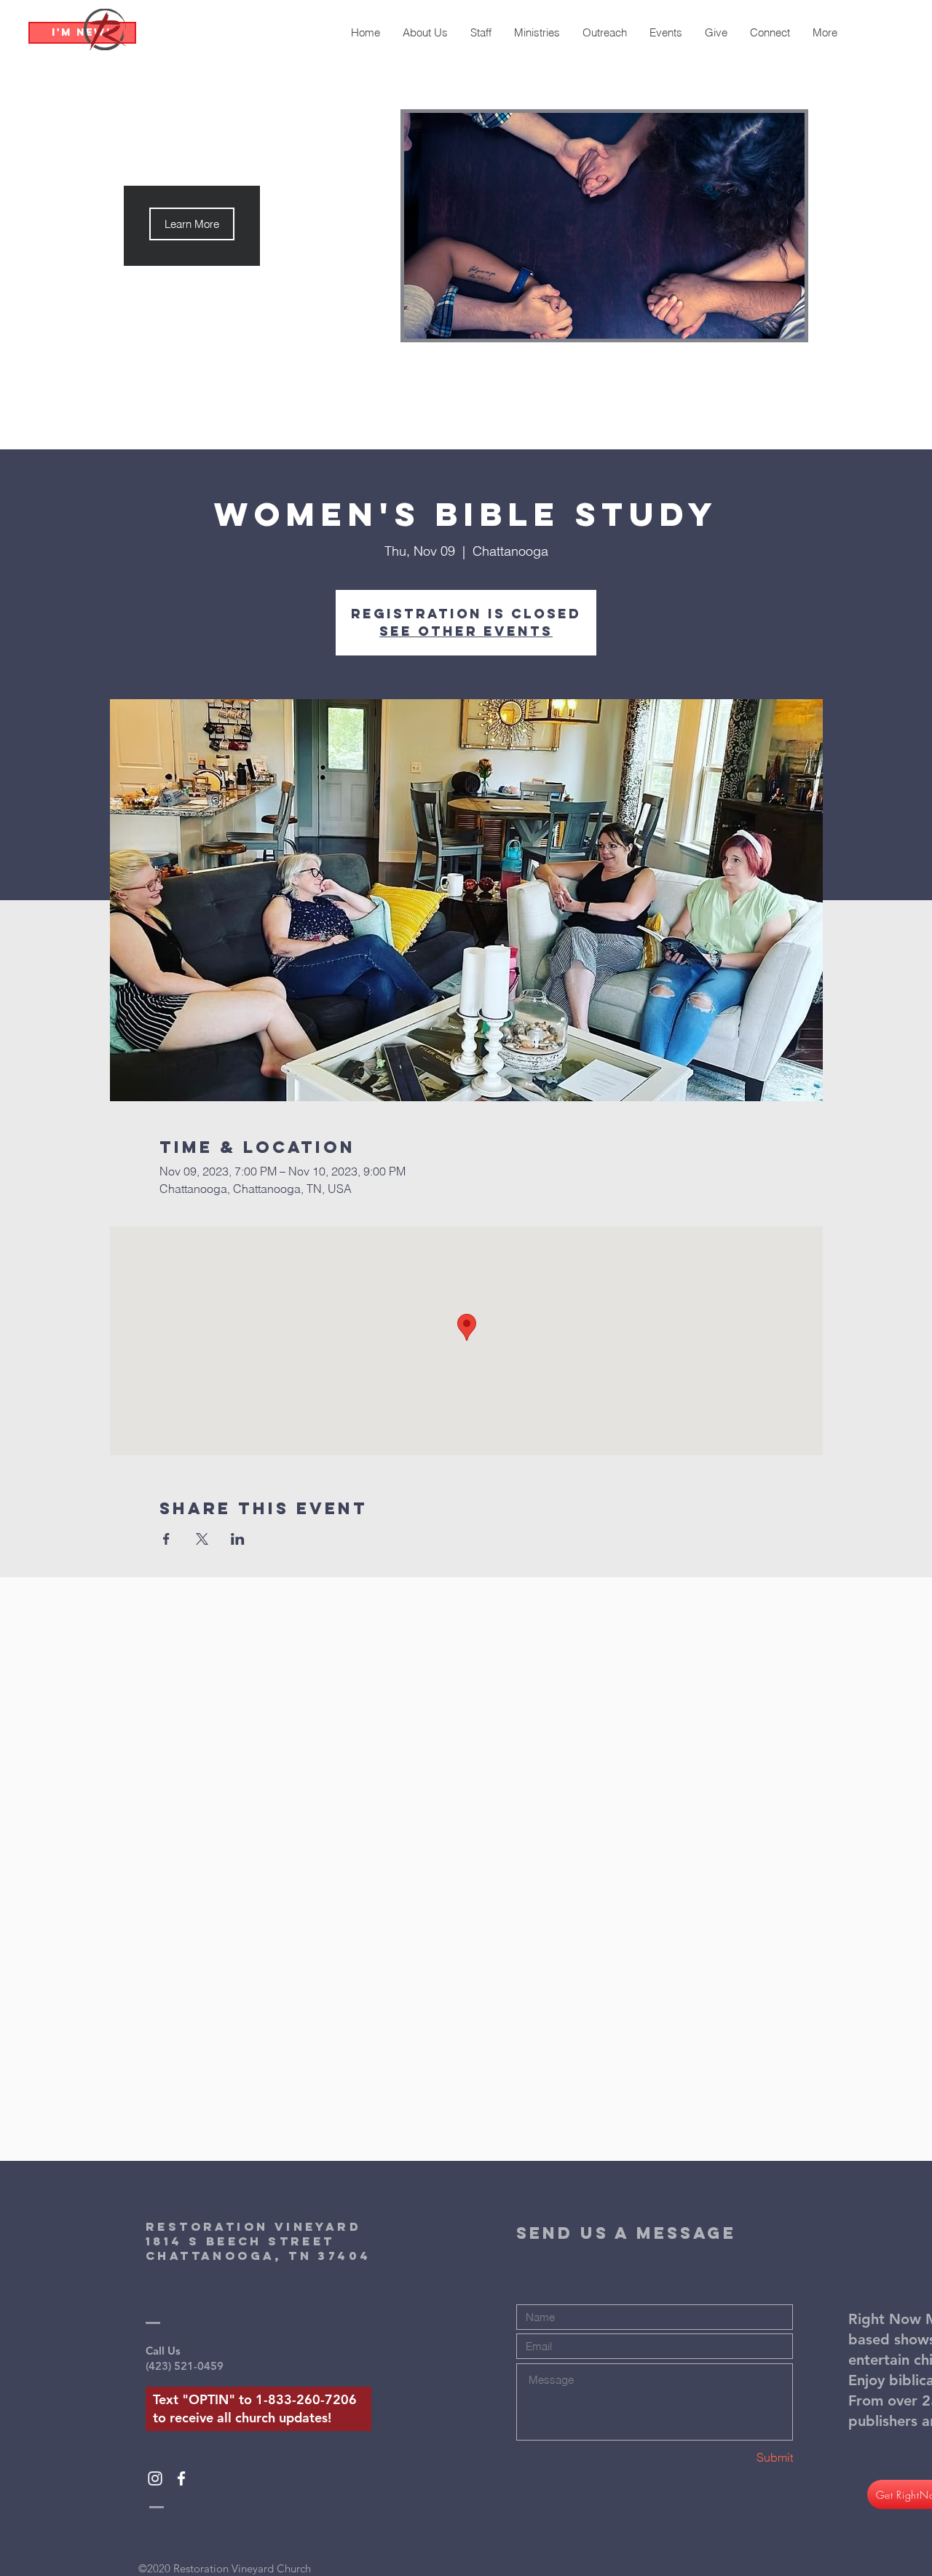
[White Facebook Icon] (181, 2478)
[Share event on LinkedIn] (238, 1539)
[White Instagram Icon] (155, 2478)
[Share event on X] (202, 1539)
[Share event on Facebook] (166, 1539)
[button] (192, 224)
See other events (466, 631)
